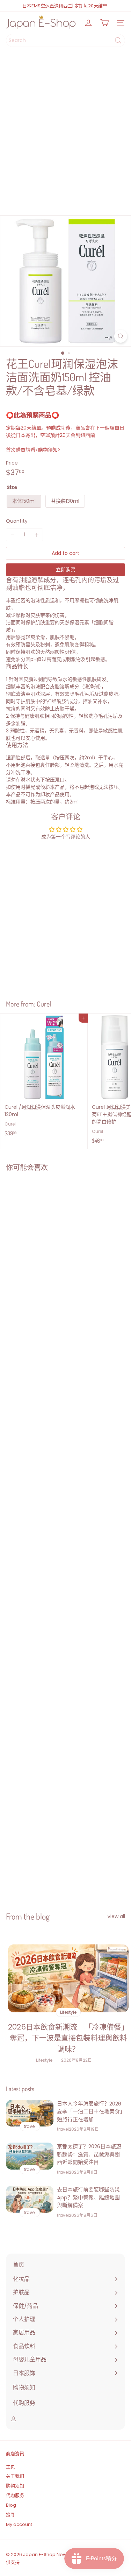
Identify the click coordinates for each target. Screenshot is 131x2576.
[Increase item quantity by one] (37, 535)
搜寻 (10, 2515)
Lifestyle (44, 2060)
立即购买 (66, 570)
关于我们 (15, 2476)
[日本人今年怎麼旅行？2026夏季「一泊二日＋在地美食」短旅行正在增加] (30, 2113)
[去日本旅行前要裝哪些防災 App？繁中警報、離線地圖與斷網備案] (30, 2199)
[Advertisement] (65, 134)
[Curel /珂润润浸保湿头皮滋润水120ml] (44, 1077)
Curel (44, 1004)
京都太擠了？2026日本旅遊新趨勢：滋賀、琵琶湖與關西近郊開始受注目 (89, 2154)
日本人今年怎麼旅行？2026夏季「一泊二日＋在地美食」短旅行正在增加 (90, 2111)
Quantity (17, 521)
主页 (10, 2467)
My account (19, 2524)
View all (116, 1916)
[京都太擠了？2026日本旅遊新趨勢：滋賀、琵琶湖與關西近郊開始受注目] (30, 2156)
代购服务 (15, 2495)
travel (63, 2129)
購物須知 (48, 450)
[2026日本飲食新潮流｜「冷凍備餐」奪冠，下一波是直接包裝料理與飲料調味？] (68, 1978)
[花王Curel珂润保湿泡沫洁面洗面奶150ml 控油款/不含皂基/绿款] (44, 1241)
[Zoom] (121, 336)
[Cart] (104, 23)
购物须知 (15, 2486)
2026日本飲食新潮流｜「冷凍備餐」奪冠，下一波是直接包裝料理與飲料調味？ (68, 2038)
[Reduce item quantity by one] (12, 535)
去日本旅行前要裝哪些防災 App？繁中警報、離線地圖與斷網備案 (88, 2197)
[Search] (118, 40)
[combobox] (65, 40)
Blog (11, 2505)
